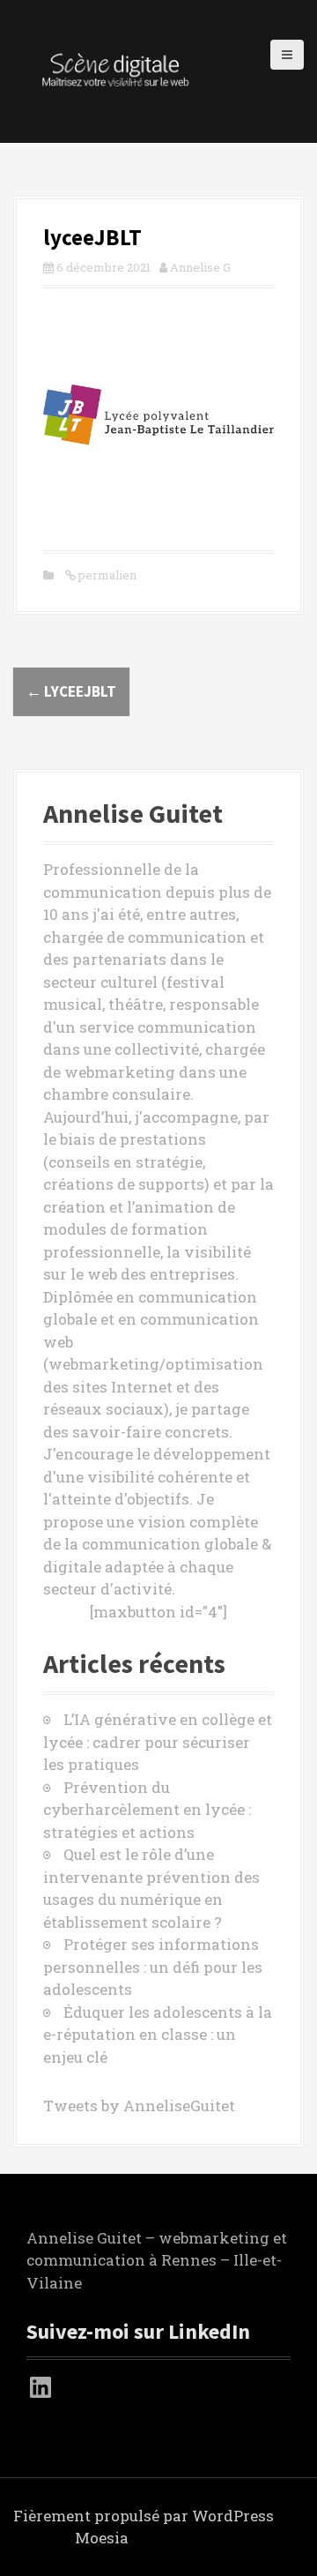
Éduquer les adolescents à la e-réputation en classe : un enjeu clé (158, 2035)
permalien (106, 575)
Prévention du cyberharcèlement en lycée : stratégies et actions (147, 1810)
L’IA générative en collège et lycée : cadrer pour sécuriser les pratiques (158, 1742)
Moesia (102, 2538)
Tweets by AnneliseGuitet (139, 2106)
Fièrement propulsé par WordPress (144, 2516)
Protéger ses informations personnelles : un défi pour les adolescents (153, 1967)
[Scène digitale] (114, 70)
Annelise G (200, 267)
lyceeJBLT (71, 691)
